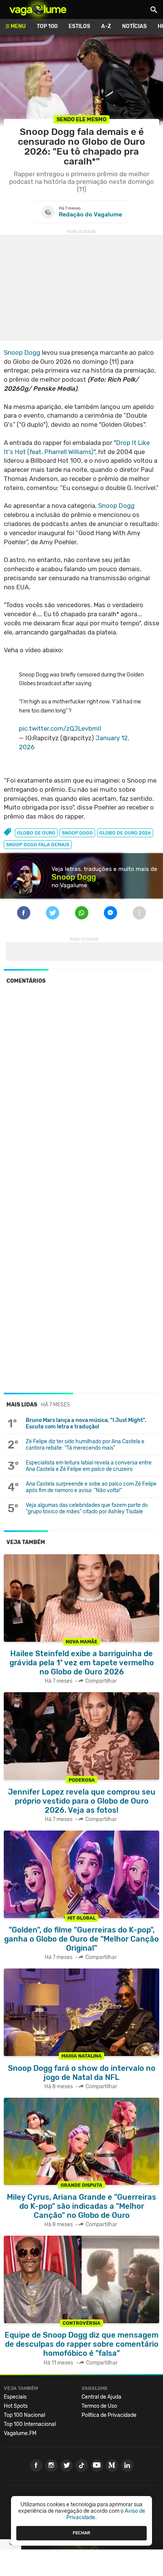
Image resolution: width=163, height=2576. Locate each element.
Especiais (15, 2397)
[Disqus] (81, 1094)
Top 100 (47, 26)
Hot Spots (16, 2406)
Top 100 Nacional (24, 2415)
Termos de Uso (99, 2406)
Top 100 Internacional (30, 2424)
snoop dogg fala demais (38, 845)
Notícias (134, 26)
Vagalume (38, 9)
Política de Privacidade (109, 2415)
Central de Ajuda (101, 2397)
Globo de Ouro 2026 (125, 833)
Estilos (79, 26)
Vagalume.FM (20, 2433)
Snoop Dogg (22, 352)
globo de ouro (36, 833)
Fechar (81, 2533)
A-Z (106, 26)
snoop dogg (77, 833)
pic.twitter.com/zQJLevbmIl (60, 728)
